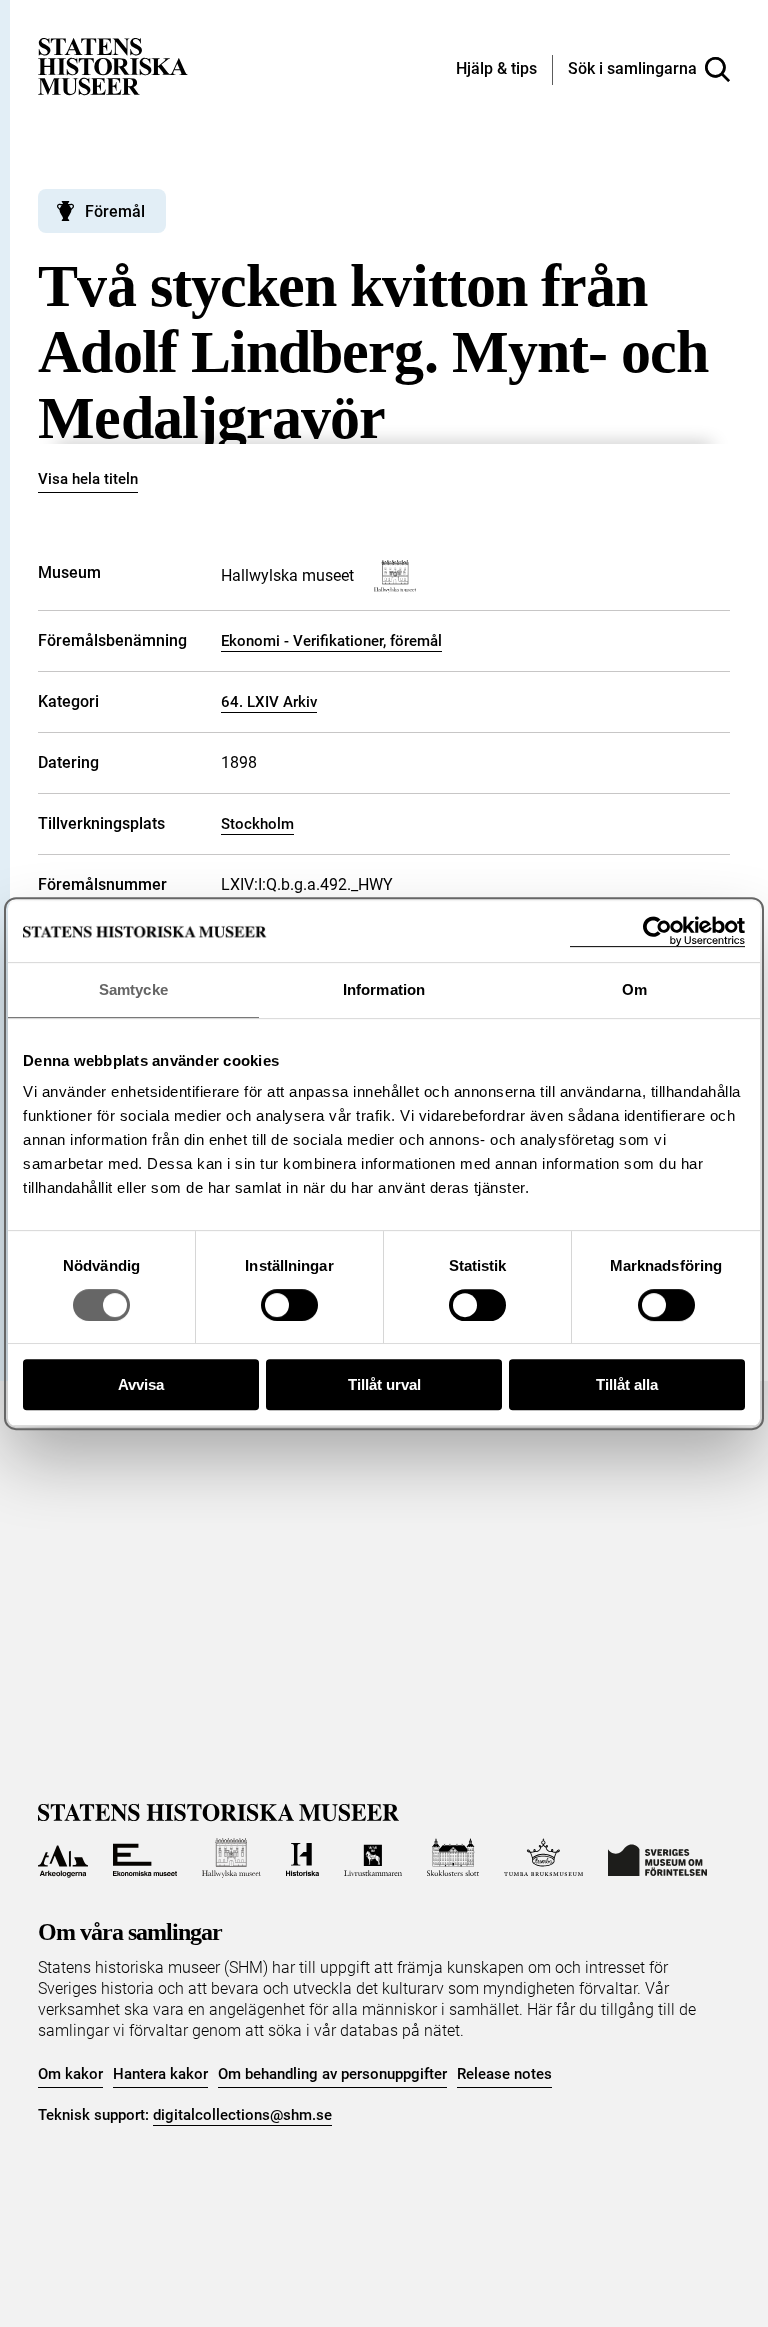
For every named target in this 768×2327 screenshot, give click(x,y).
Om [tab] (634, 989)
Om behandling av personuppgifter (332, 2074)
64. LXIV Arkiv (269, 702)
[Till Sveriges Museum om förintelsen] (657, 1858)
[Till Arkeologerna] (62, 1858)
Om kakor (70, 2074)
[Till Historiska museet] (302, 1858)
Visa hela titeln (88, 479)
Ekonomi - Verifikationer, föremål (331, 641)
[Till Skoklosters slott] (453, 1858)
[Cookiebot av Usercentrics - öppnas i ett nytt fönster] (657, 931)
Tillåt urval (384, 1384)
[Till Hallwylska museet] (231, 1858)
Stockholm (257, 824)
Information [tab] (384, 989)
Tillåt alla (627, 1384)
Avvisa (141, 1384)
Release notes (504, 2074)
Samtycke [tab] (133, 989)
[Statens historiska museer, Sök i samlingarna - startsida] (113, 65)
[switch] (289, 1305)
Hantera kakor (160, 2074)
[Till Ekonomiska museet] (145, 1858)
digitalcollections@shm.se (242, 2115)
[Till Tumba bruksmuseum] (544, 1858)
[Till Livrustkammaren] (373, 1858)
